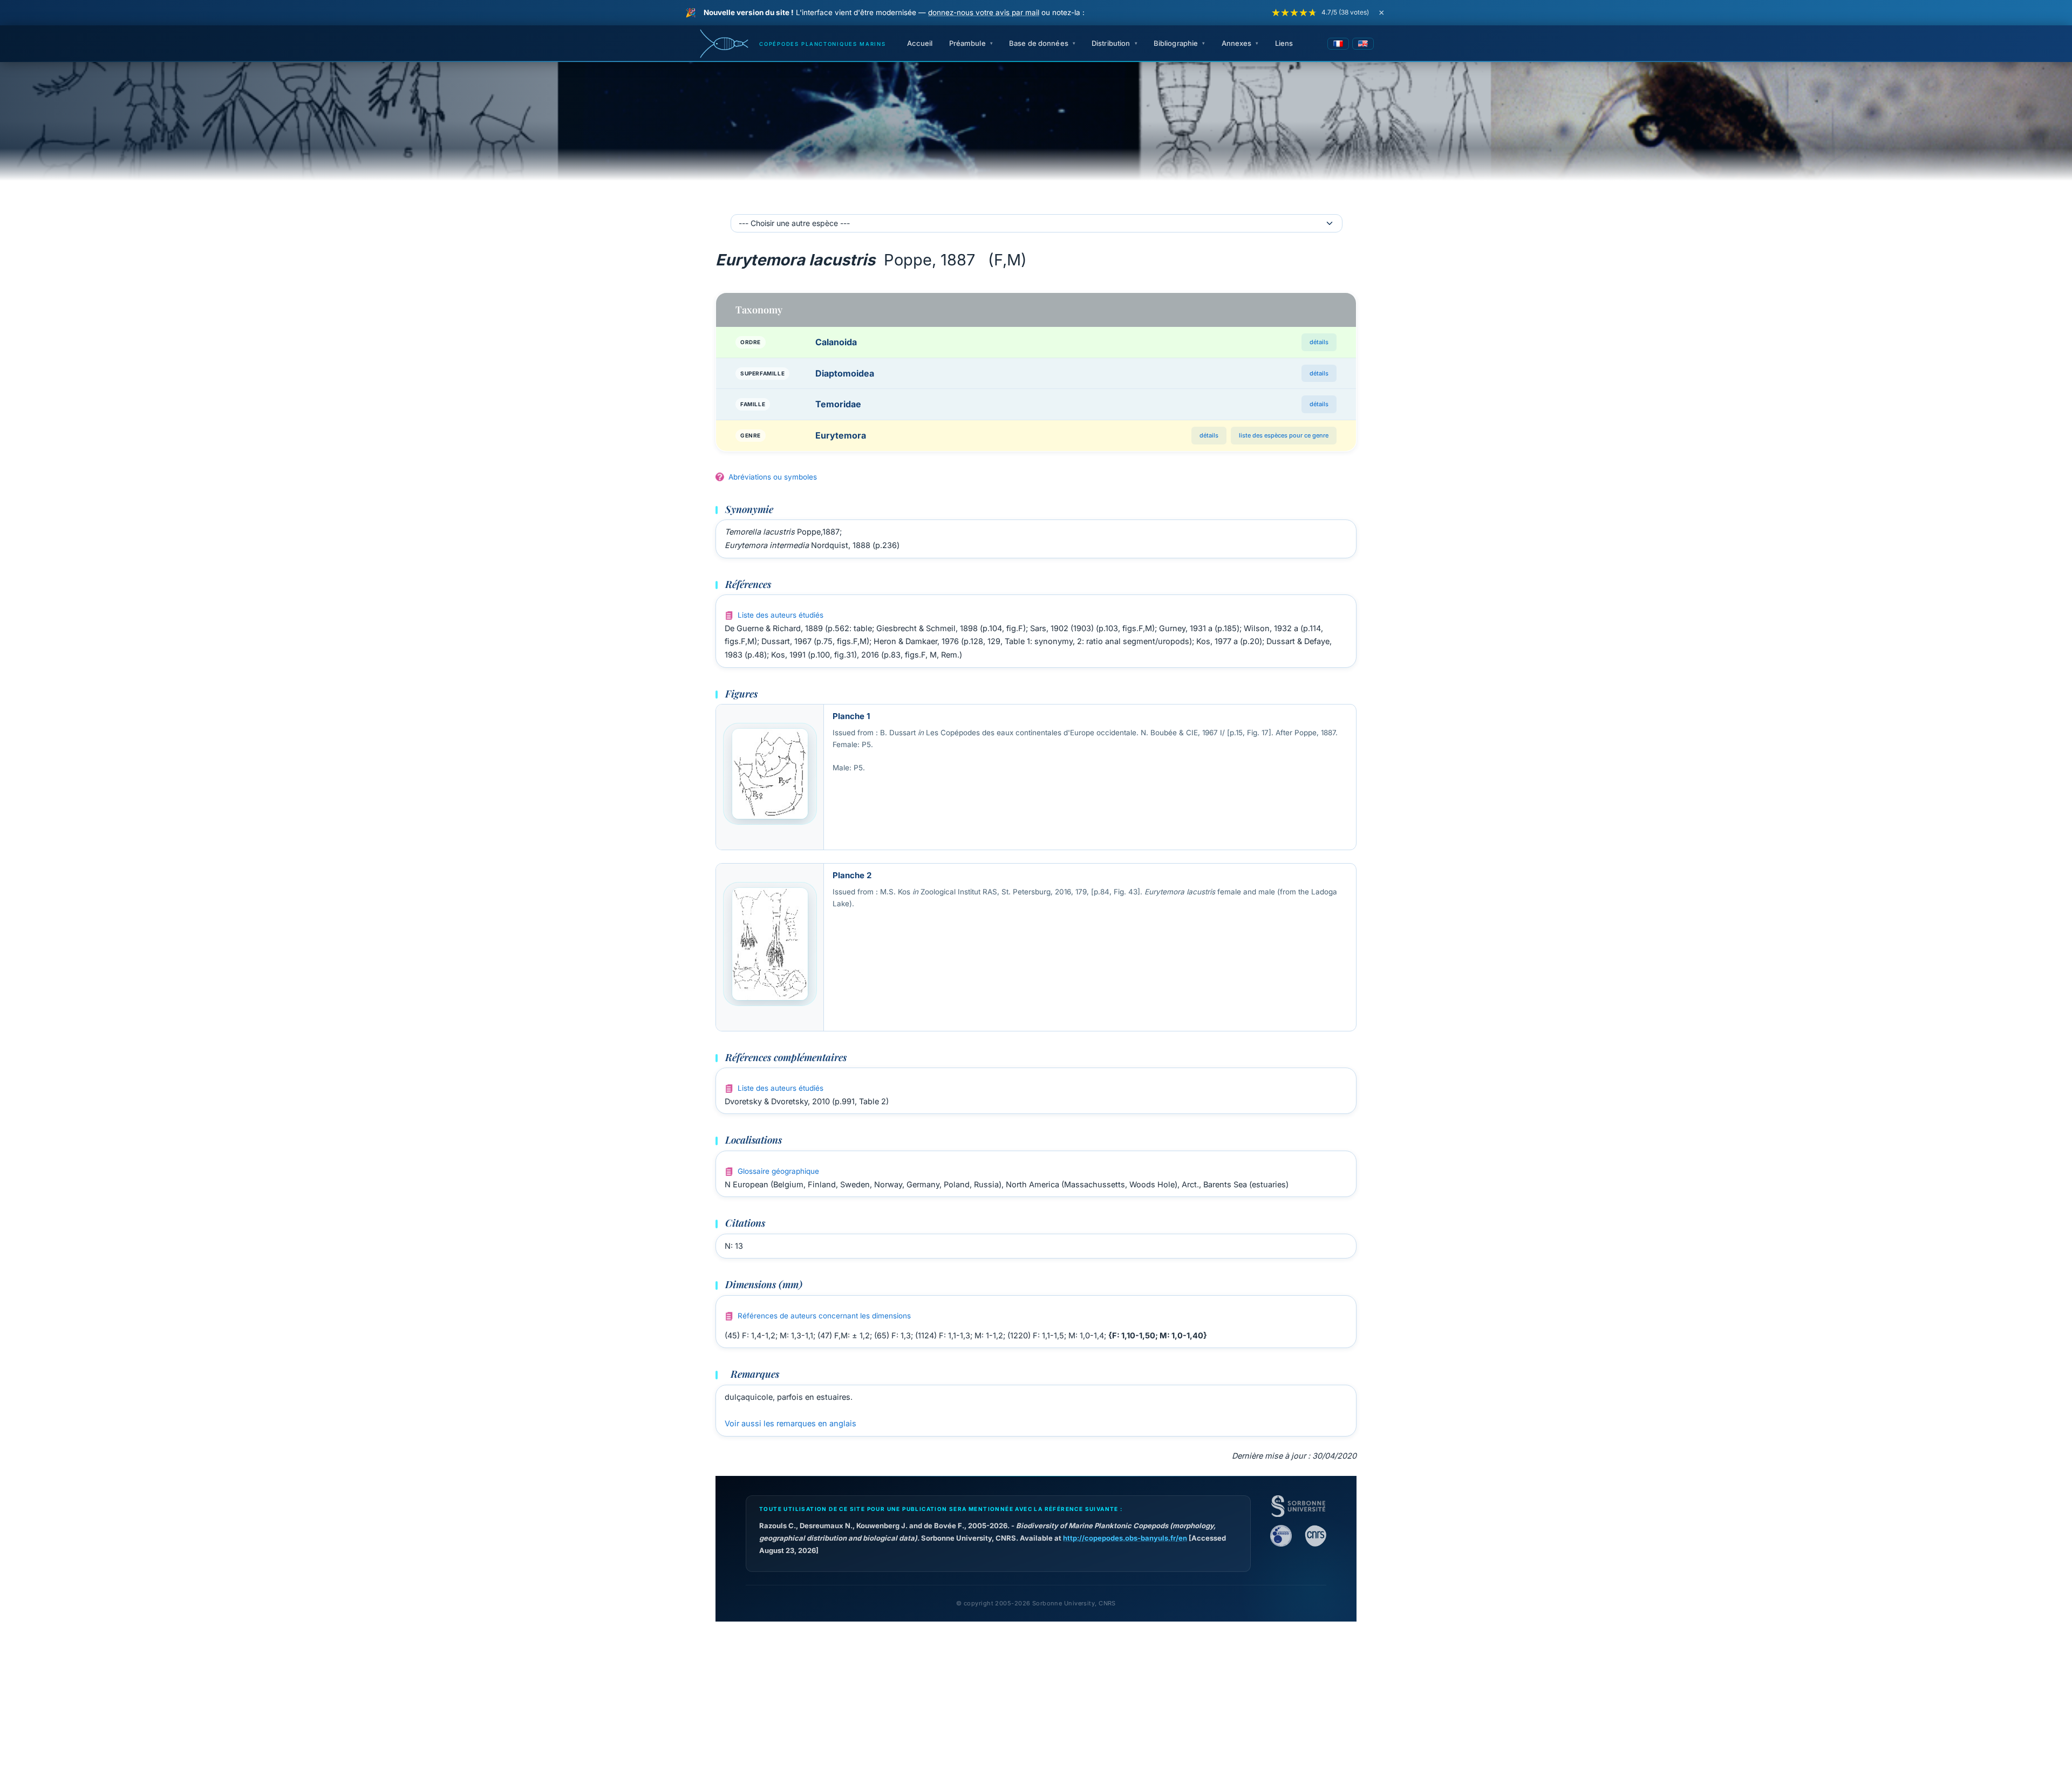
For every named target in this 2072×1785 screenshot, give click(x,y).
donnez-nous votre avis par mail (984, 12)
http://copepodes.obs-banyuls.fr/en (1125, 1538)
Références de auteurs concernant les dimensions (824, 1316)
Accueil (920, 43)
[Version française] (1338, 44)
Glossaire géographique (778, 1171)
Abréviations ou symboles (773, 477)
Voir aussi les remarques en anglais (790, 1423)
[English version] (1363, 44)
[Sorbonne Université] (1298, 1506)
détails (1319, 342)
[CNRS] (1316, 1536)
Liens (1284, 43)
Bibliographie (1176, 43)
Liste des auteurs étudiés (781, 615)
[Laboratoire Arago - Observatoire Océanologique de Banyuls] (1281, 1536)
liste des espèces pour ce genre (1284, 435)
